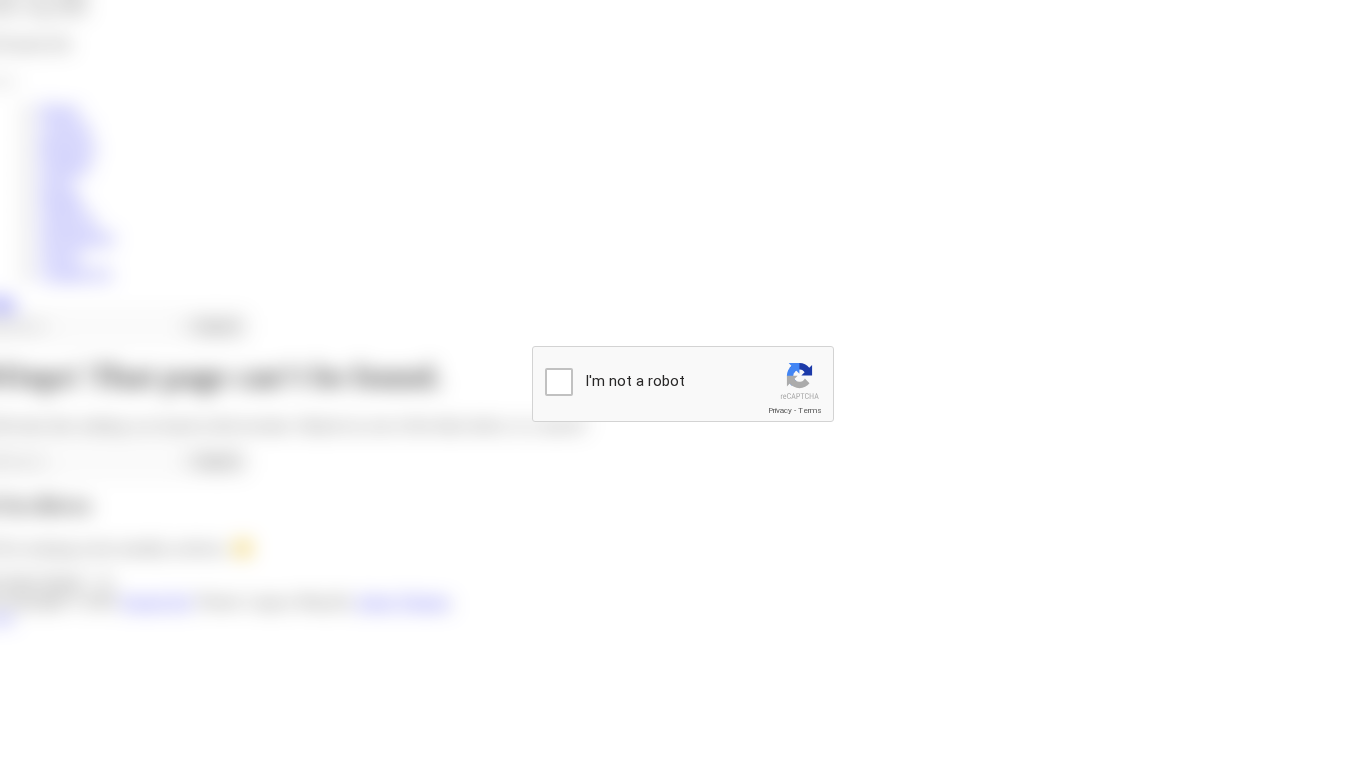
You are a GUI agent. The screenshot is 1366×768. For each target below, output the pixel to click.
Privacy (780, 410)
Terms (810, 410)
